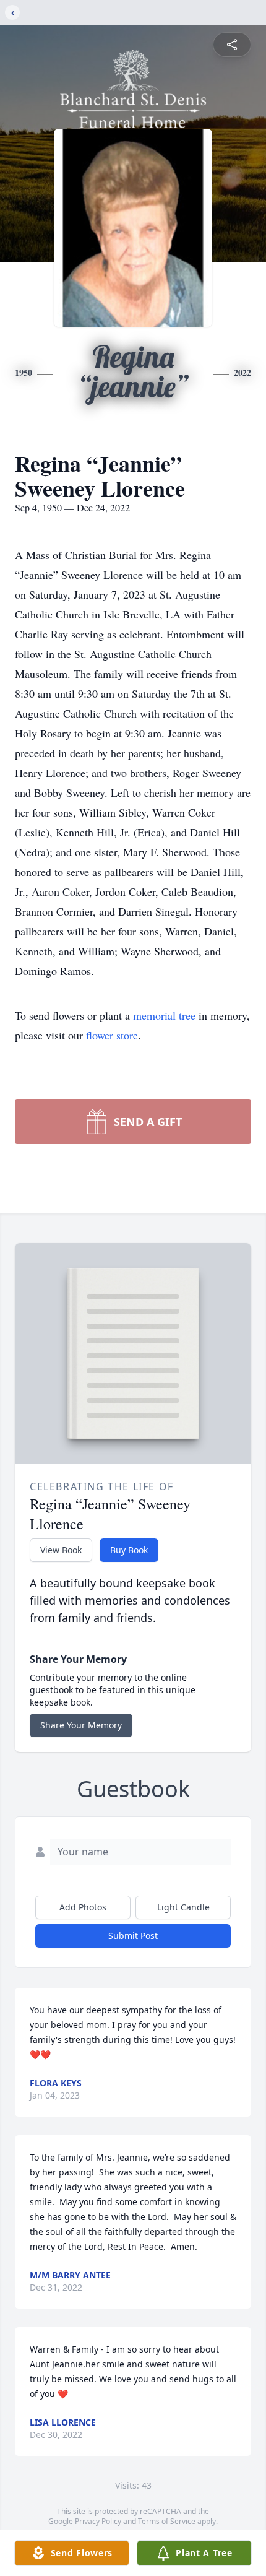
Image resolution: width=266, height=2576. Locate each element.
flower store (112, 1035)
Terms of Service (167, 2521)
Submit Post (133, 1936)
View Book (61, 1550)
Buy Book (129, 1550)
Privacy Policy (98, 2521)
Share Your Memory (81, 1725)
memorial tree (164, 1015)
